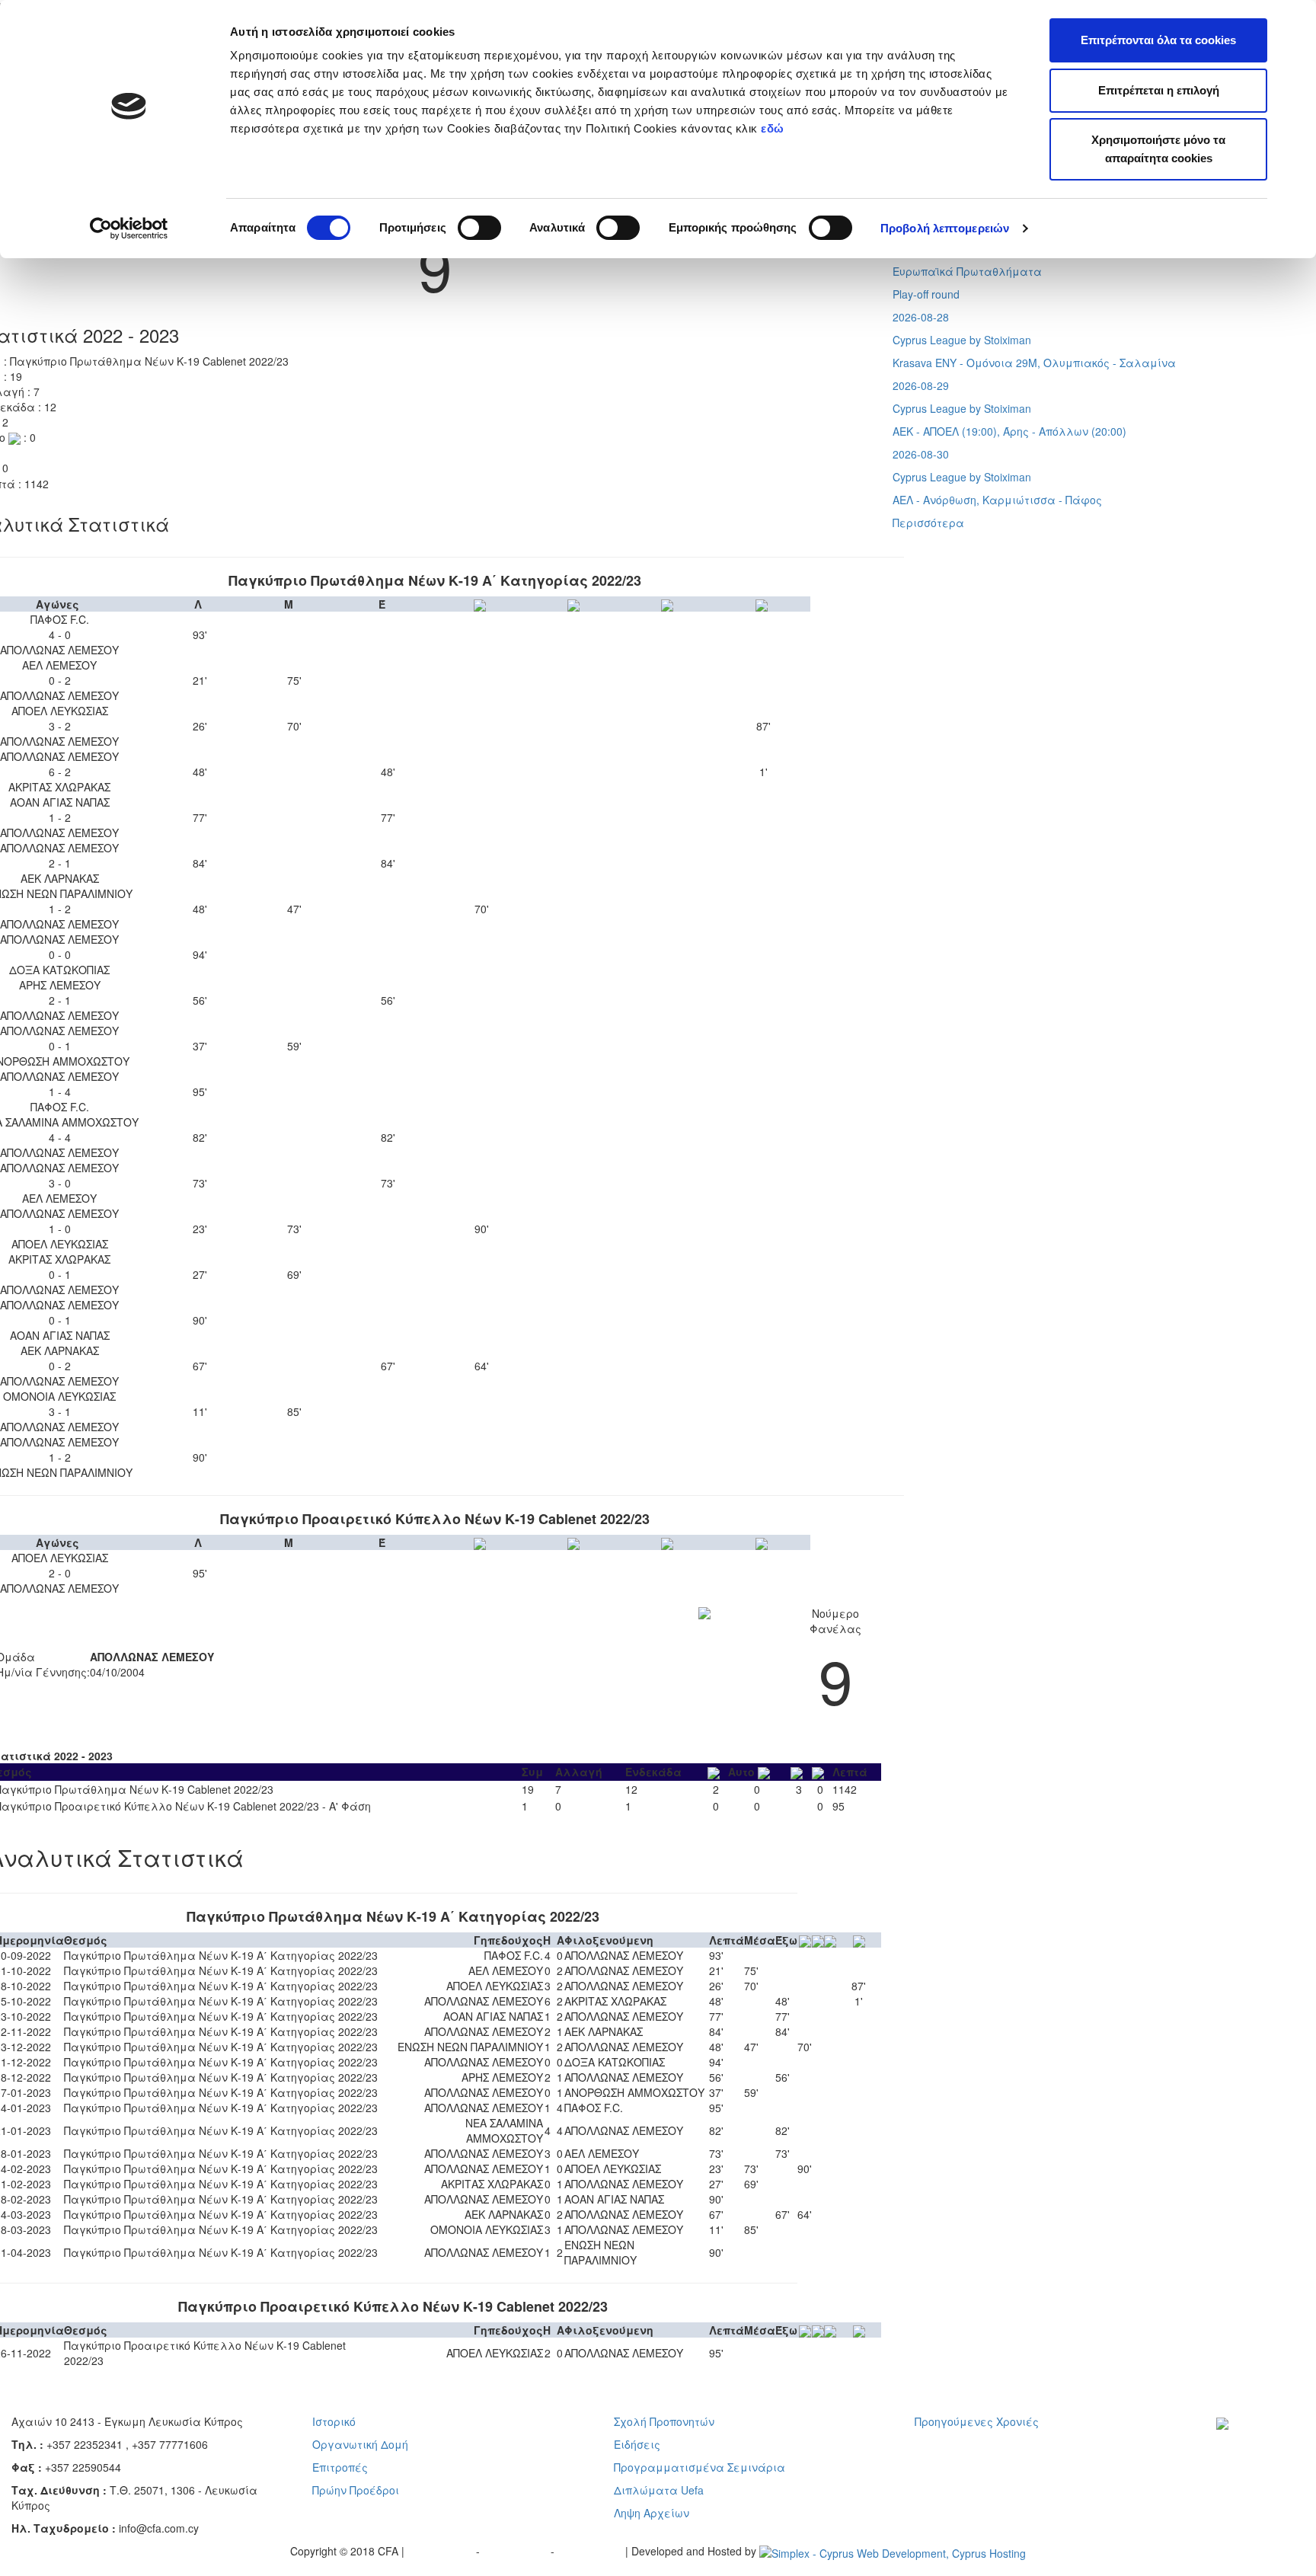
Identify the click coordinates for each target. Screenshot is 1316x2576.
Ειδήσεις (637, 2444)
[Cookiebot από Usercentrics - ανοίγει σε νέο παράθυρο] (129, 229)
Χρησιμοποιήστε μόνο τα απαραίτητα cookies (1158, 149)
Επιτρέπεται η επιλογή (1159, 90)
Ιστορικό (334, 2421)
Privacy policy (442, 2551)
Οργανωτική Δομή (360, 2444)
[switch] (479, 228)
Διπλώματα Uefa (659, 2490)
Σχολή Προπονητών (664, 2421)
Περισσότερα (928, 523)
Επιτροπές (340, 2467)
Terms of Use (517, 2551)
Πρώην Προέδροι (356, 2490)
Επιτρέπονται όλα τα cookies (1158, 40)
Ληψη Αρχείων (652, 2513)
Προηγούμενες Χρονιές (977, 2421)
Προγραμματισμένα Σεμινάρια (700, 2467)
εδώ (774, 128)
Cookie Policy (591, 2551)
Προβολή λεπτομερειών (945, 228)
